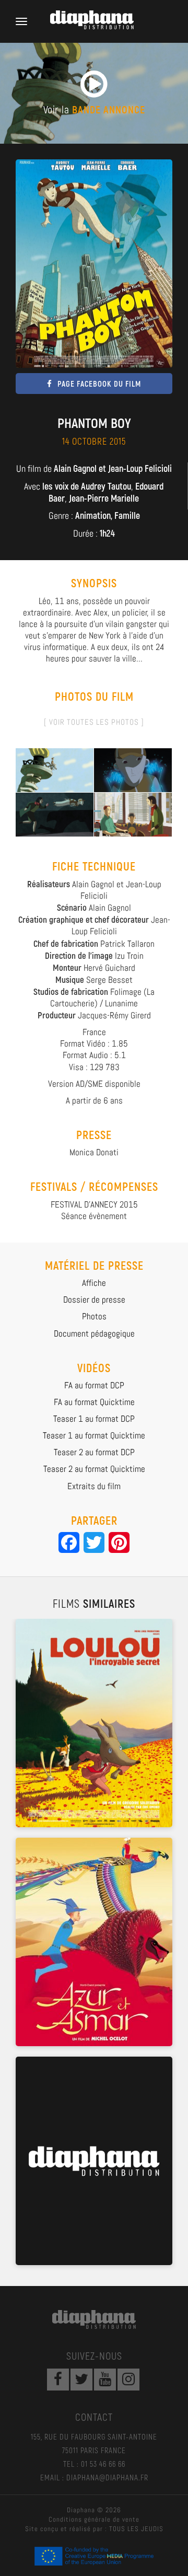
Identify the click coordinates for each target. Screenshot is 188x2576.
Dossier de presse (94, 1299)
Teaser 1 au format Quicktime (94, 1435)
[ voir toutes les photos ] (94, 722)
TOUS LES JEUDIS (136, 2529)
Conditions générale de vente (94, 2519)
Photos (94, 1316)
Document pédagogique (94, 1333)
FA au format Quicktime (94, 1402)
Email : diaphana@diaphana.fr (94, 2477)
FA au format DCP (94, 1385)
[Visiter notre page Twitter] (81, 2380)
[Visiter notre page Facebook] (58, 2380)
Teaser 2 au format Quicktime (94, 1469)
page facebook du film (99, 384)
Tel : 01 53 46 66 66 (94, 2464)
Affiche (94, 1283)
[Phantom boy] (55, 769)
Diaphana (94, 2319)
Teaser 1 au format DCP (94, 1419)
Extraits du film (94, 1486)
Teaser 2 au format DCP (94, 1452)
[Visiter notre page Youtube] (105, 2380)
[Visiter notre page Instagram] (128, 2380)
